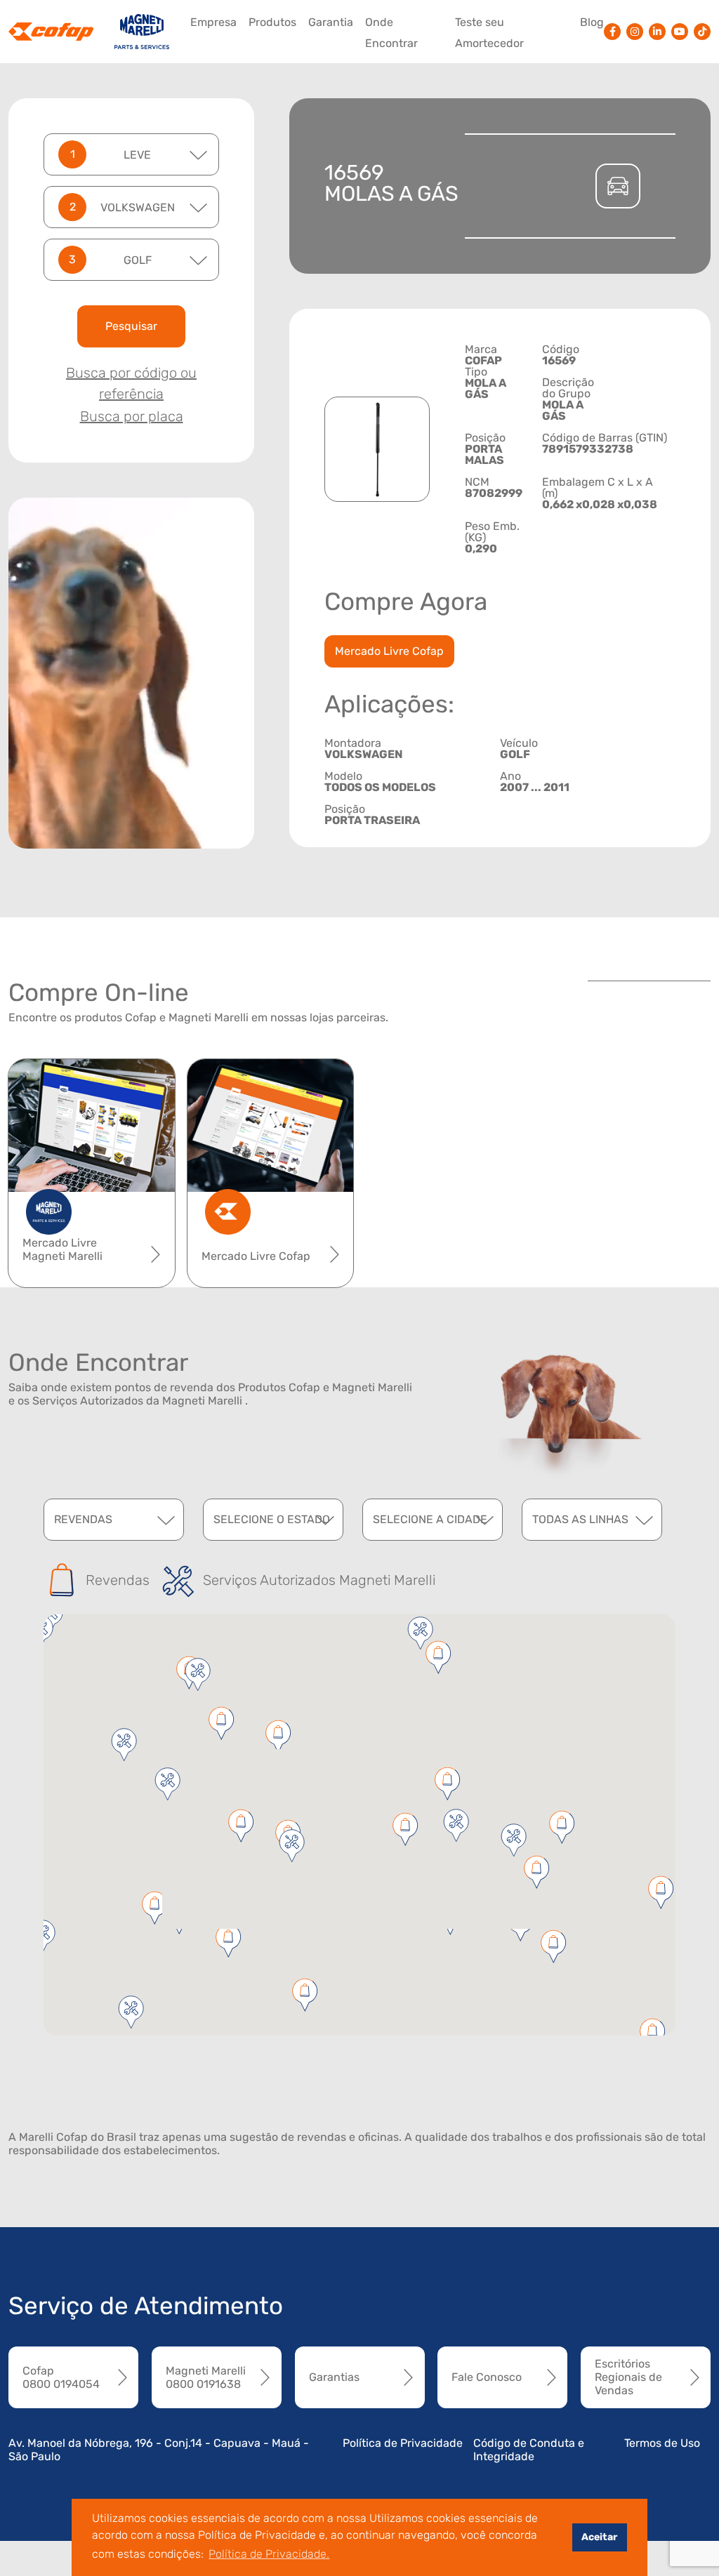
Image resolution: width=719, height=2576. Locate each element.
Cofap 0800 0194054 (61, 2377)
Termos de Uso (662, 2443)
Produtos (272, 22)
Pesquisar (131, 326)
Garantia (331, 22)
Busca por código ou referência (131, 383)
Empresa (213, 22)
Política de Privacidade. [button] (269, 2554)
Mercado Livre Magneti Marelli (62, 1249)
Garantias (334, 2377)
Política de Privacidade (403, 2443)
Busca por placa (132, 416)
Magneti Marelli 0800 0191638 (206, 2377)
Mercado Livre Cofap (389, 651)
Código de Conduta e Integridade (529, 2450)
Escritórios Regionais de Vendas (628, 2377)
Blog (592, 22)
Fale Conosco (487, 2377)
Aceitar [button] (599, 2537)
